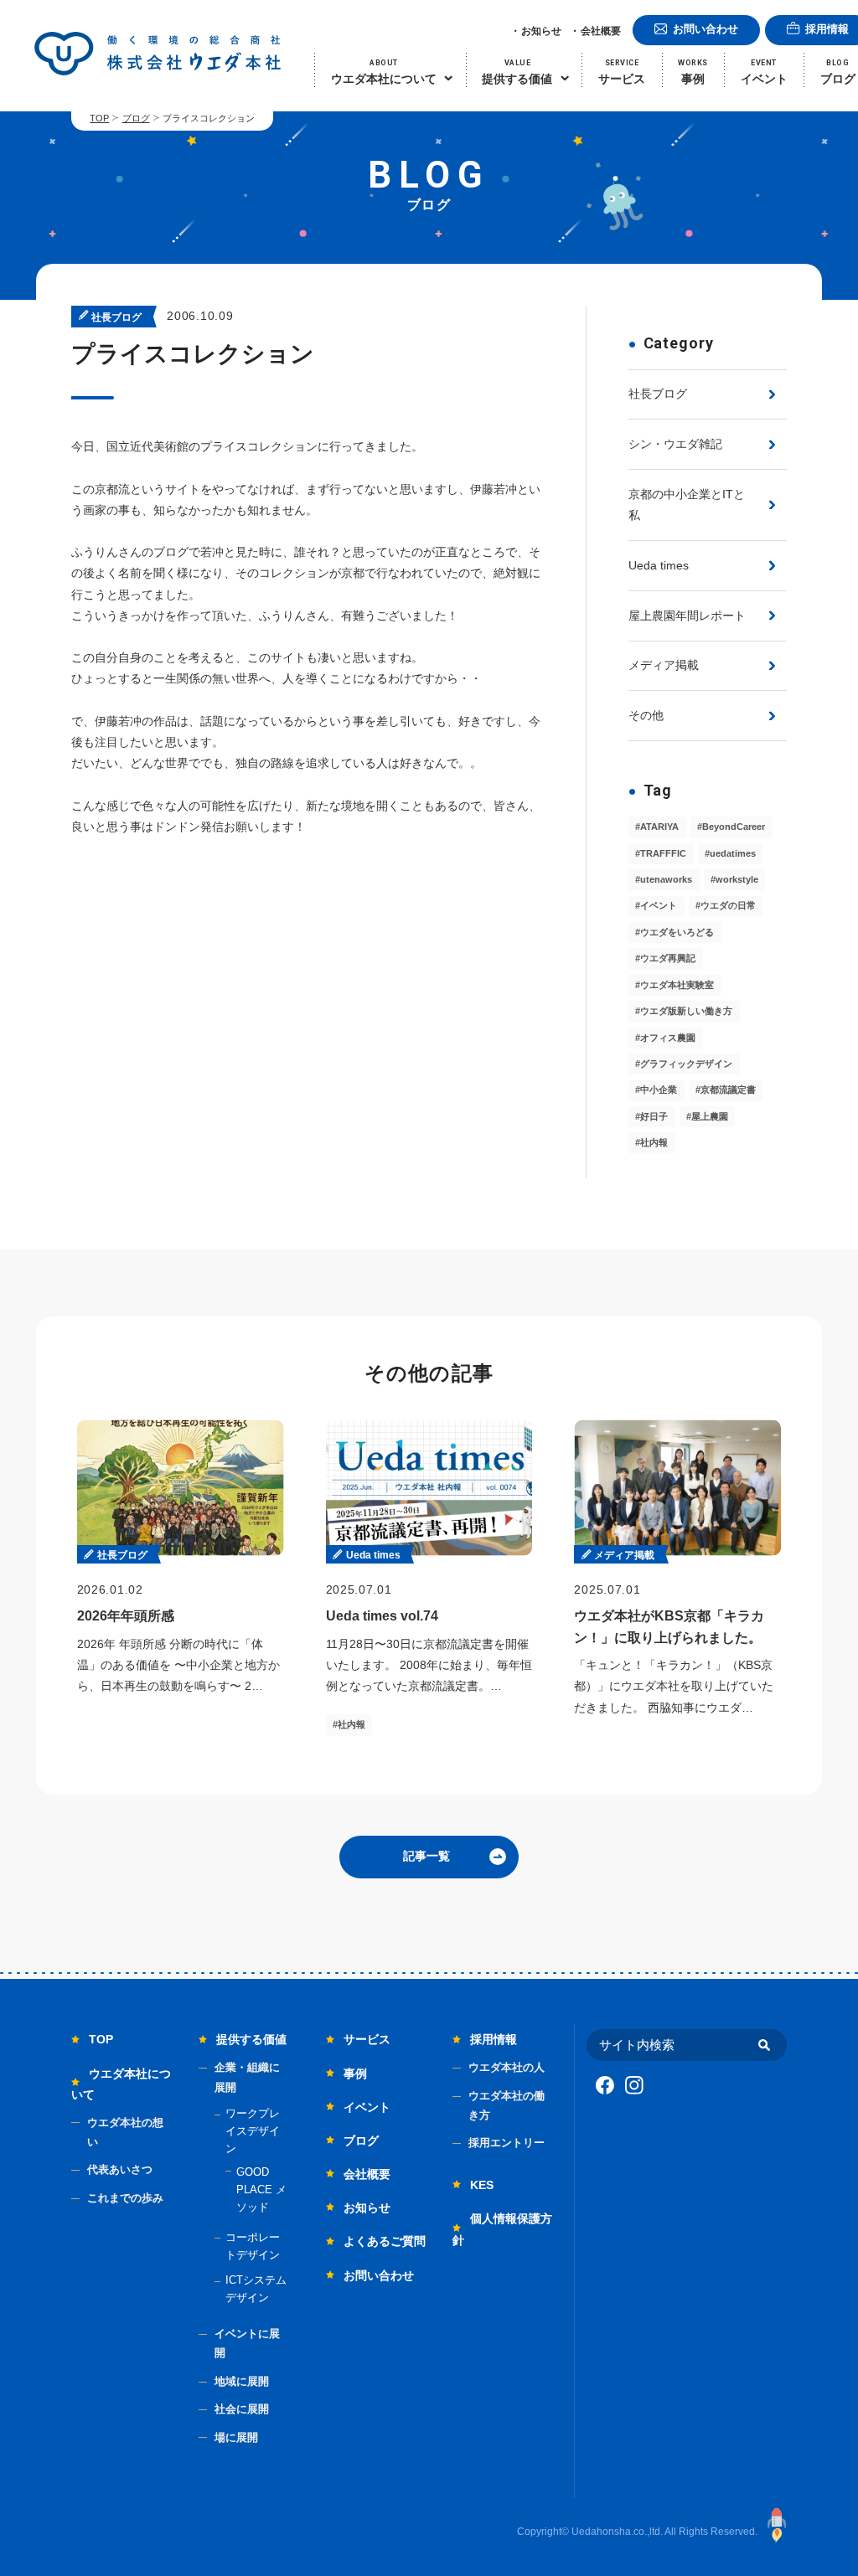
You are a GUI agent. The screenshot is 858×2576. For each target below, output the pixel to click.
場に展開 (236, 2437)
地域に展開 (242, 2381)
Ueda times (659, 565)
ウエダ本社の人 (507, 2067)
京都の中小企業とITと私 (687, 505)
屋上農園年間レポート (687, 616)
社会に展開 (242, 2409)
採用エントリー (507, 2143)
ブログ (136, 118)
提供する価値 (251, 2039)
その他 (646, 715)
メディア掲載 (664, 665)
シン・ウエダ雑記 (675, 444)
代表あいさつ (120, 2169)
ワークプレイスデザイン (253, 2131)
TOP (99, 118)
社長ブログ (658, 394)
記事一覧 (426, 1856)
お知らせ (541, 31)
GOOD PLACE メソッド (261, 2190)
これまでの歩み (125, 2198)
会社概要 (601, 31)
